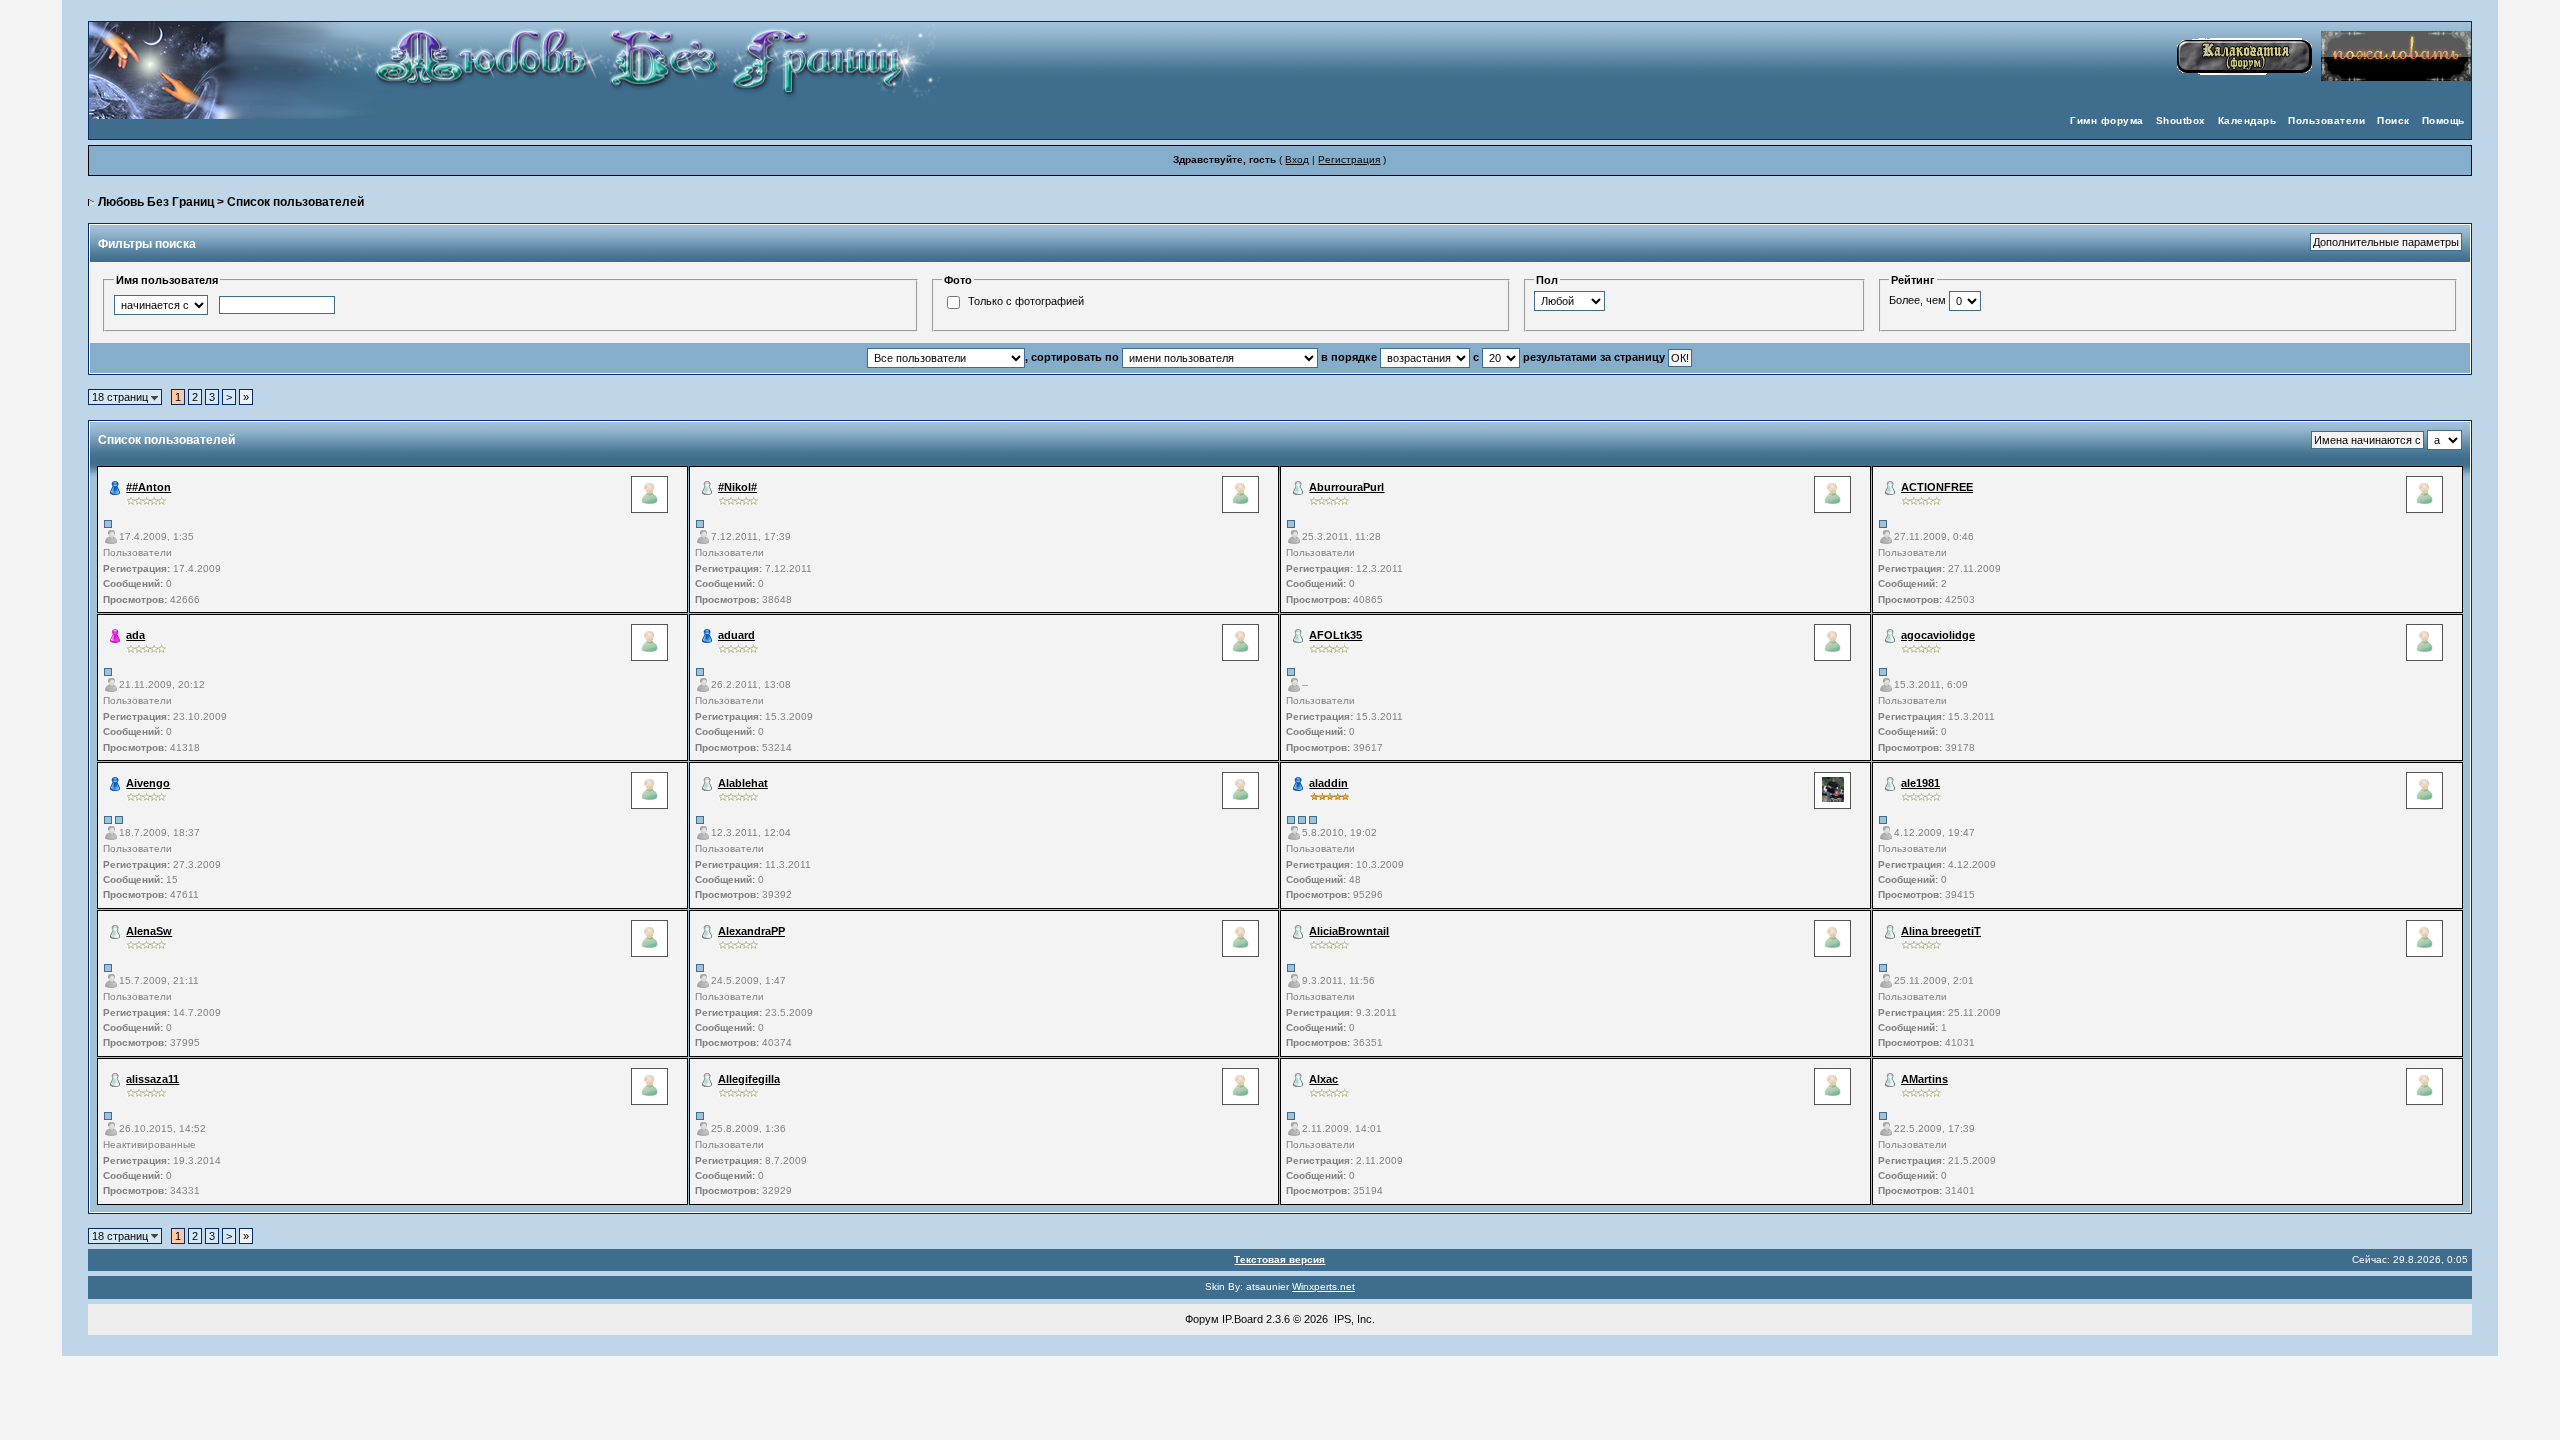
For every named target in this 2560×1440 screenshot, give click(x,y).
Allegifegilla (749, 1079)
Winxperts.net (1323, 1286)
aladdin (1328, 783)
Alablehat (743, 783)
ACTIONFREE (1937, 487)
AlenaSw (149, 931)
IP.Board (1242, 1319)
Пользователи (2326, 120)
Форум (1202, 1319)
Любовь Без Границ (156, 202)
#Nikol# (737, 487)
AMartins (1924, 1079)
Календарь (2247, 120)
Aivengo (148, 783)
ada (135, 635)
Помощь (2443, 120)
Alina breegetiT (1941, 931)
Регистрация (1349, 159)
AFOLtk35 (1335, 635)
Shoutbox (2181, 120)
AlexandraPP (751, 931)
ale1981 (1920, 783)
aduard (736, 635)
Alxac (1323, 1079)
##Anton (148, 487)
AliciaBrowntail (1349, 931)
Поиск (2393, 120)
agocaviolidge (1938, 635)
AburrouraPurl (1346, 487)
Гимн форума (2107, 120)
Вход (1297, 159)
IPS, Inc (1353, 1319)
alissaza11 (152, 1079)
